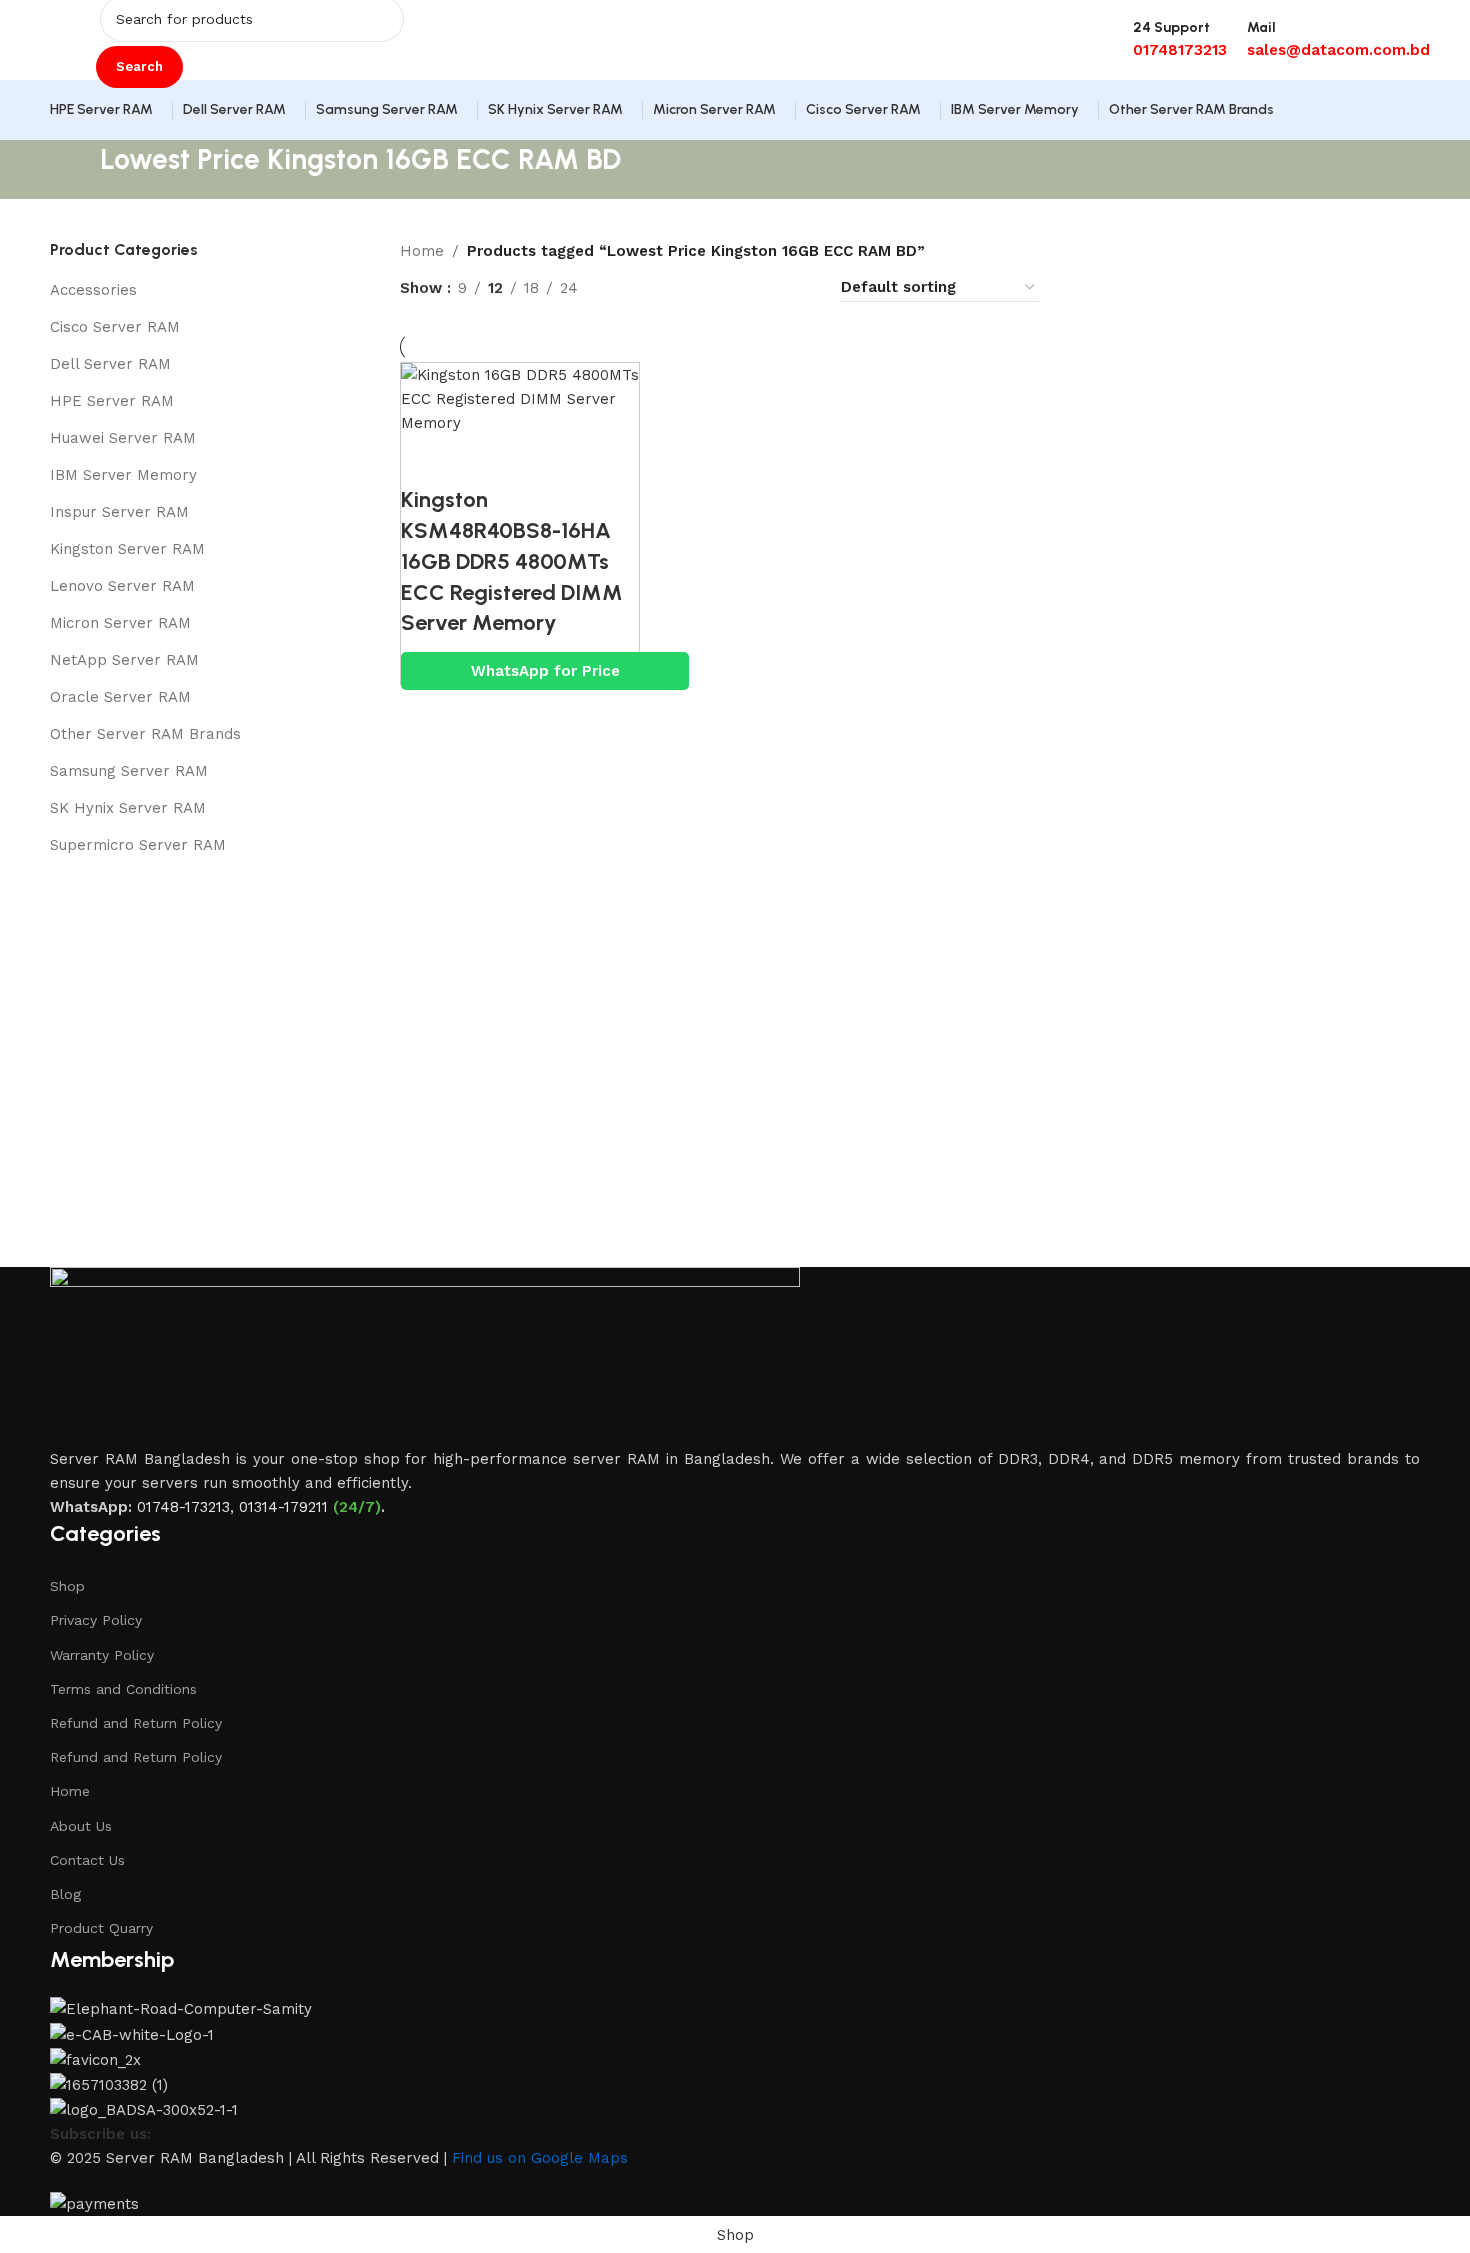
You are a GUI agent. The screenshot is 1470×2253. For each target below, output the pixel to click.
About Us (81, 1826)
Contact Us (87, 1860)
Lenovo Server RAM (122, 586)
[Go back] (75, 170)
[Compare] (426, 460)
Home (422, 251)
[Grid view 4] (798, 287)
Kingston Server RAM (127, 549)
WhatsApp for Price (545, 671)
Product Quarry (101, 1928)
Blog (65, 1894)
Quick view (481, 460)
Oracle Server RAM (120, 697)
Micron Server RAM (120, 623)
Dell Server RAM (110, 364)
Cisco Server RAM (115, 327)
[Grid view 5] (729, 287)
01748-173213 (183, 1507)
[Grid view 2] (660, 287)
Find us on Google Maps (540, 2158)
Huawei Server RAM (123, 438)
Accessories (93, 290)
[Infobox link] (735, 70)
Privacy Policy (96, 1620)
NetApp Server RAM (124, 660)
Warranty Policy (102, 1655)
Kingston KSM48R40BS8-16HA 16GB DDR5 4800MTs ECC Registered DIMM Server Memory (512, 561)
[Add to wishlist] (536, 460)
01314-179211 (283, 1507)
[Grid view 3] (694, 287)
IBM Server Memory (123, 475)
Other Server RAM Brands (145, 734)
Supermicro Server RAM (138, 845)
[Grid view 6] (763, 287)
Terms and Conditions (123, 1689)
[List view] (625, 287)
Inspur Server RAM (119, 512)
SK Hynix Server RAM (128, 808)
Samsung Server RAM (129, 771)
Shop (67, 1586)
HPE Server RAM (112, 401)
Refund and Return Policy (136, 1723)
